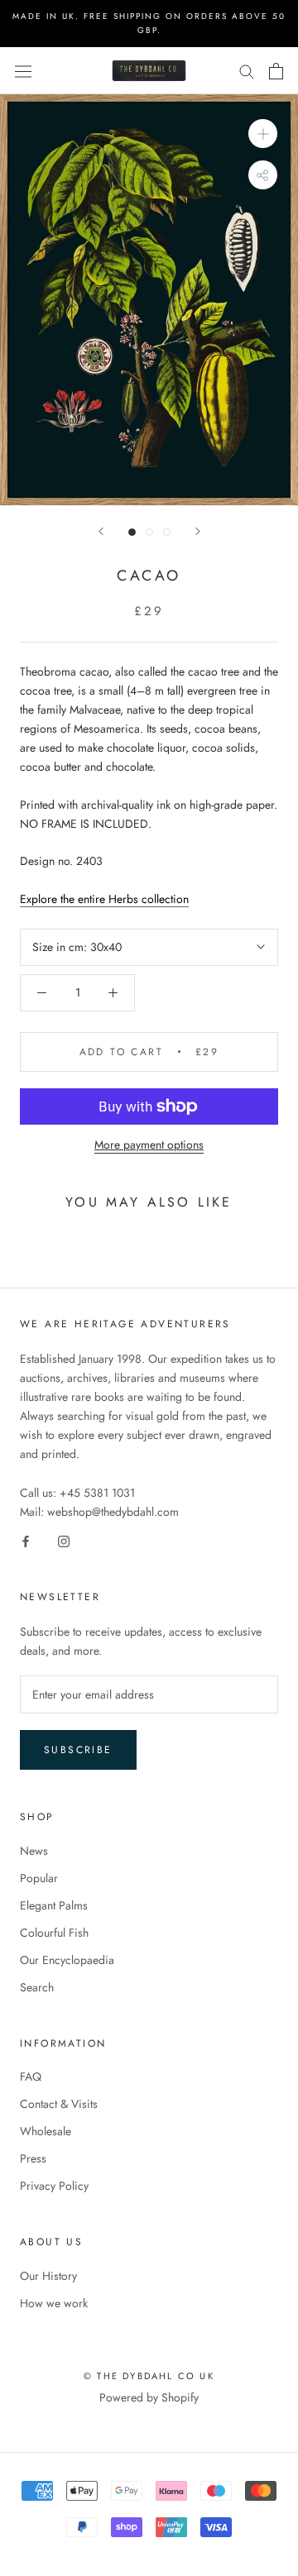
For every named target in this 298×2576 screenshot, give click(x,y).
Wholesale (46, 2131)
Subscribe (78, 1750)
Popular (39, 1878)
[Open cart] (276, 71)
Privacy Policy (54, 2186)
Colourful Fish (54, 1933)
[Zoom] (263, 134)
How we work (54, 2303)
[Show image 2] (149, 532)
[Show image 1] (132, 532)
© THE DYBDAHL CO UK (149, 2376)
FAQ (31, 2077)
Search (37, 1987)
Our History (48, 2276)
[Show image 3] (167, 532)
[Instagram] (64, 1540)
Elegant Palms (54, 1905)
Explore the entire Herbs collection (104, 899)
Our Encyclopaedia (67, 1960)
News (34, 1851)
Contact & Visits (59, 2104)
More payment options (149, 1145)
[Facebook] (26, 1540)
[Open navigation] (23, 71)
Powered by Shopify (149, 2397)
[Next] (198, 531)
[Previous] (101, 531)
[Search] (247, 71)
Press (33, 2158)
